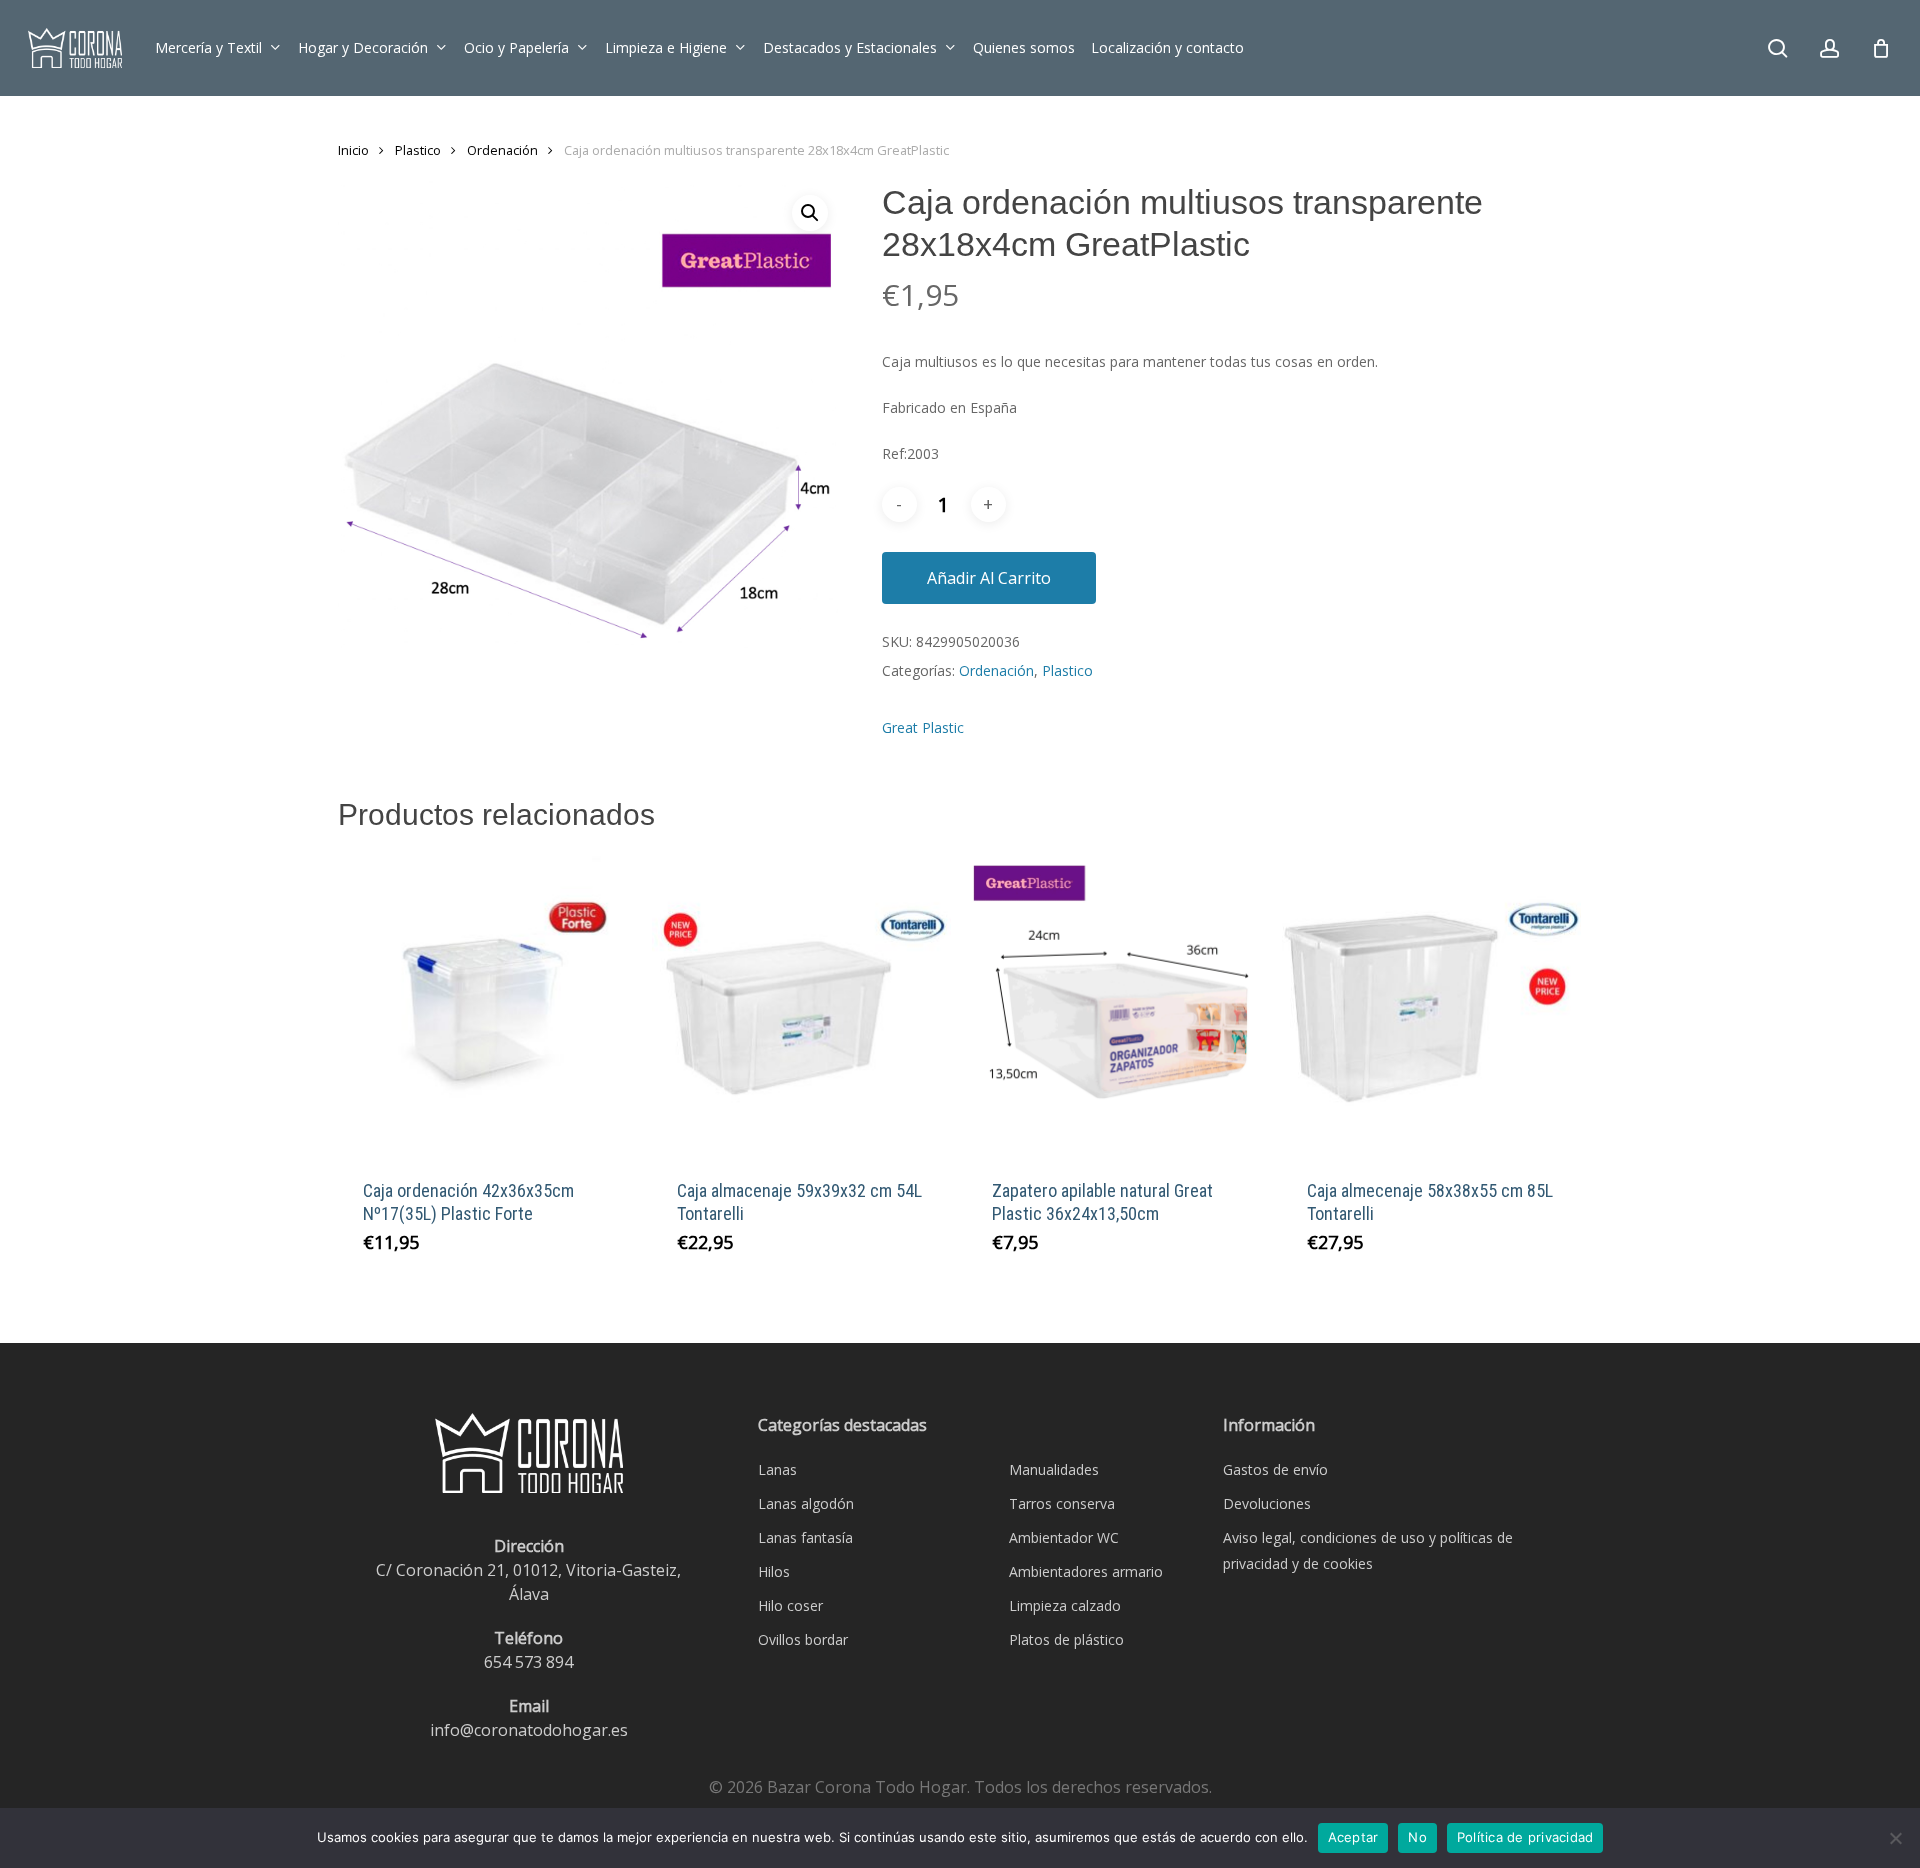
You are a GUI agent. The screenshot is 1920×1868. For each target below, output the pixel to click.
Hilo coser (790, 1605)
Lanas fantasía (805, 1537)
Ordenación (502, 150)
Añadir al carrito (989, 578)
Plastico (418, 150)
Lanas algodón (806, 1503)
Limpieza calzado (1065, 1605)
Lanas (777, 1469)
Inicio (353, 150)
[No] (1895, 1838)
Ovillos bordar (803, 1639)
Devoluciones (1267, 1503)
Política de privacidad (1525, 1837)
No (1417, 1837)
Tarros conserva (1062, 1503)
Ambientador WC (1064, 1537)
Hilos (774, 1571)
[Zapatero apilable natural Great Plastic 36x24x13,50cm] (1116, 1004)
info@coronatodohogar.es (529, 1730)
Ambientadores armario (1086, 1571)
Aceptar (1353, 1837)
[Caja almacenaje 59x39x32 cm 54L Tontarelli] (801, 1004)
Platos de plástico (1066, 1639)
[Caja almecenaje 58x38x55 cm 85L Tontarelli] (1431, 1004)
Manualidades (1054, 1469)
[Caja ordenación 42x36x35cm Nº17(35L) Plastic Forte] (487, 1004)
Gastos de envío (1275, 1469)
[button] (810, 213)
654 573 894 (528, 1662)
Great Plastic (923, 727)
